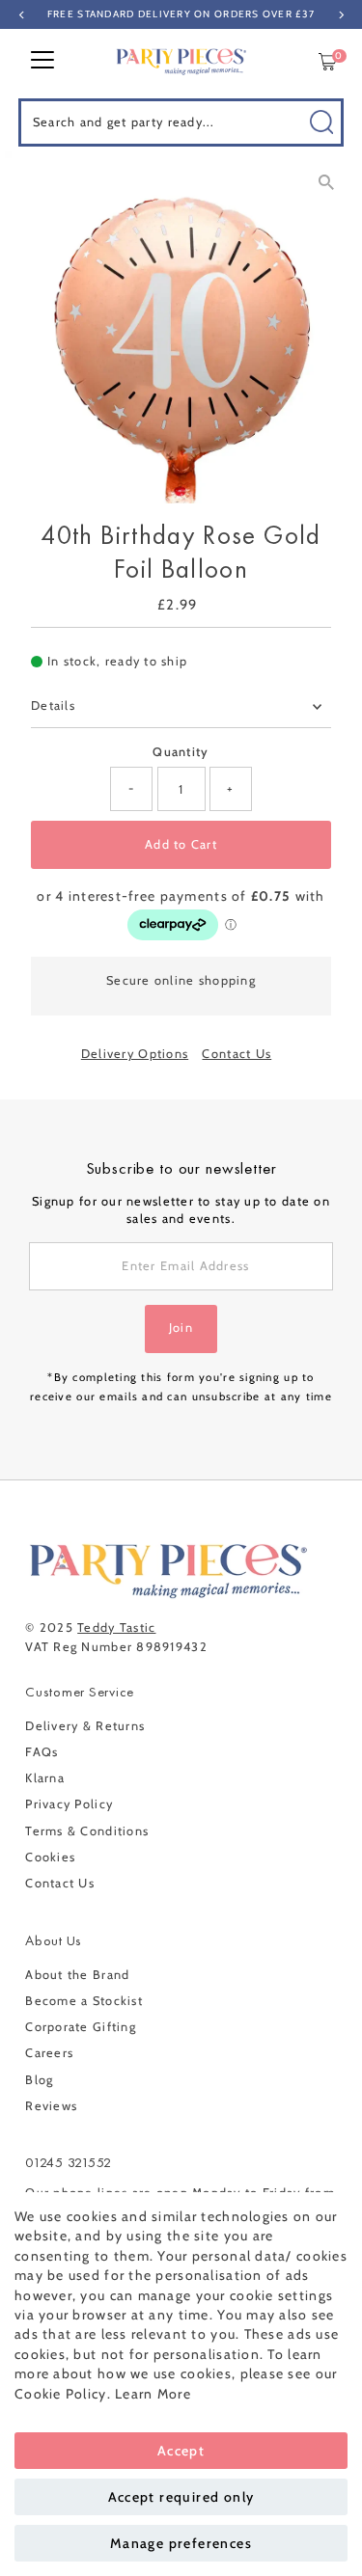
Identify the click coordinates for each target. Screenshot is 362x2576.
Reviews (51, 2106)
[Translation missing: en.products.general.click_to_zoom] (326, 183)
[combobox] (181, 122)
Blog (39, 2080)
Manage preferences (181, 2543)
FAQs (42, 1752)
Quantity (181, 752)
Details (53, 705)
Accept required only (181, 2497)
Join (181, 1328)
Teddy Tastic (116, 1627)
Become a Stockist (84, 2001)
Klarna (45, 1778)
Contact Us (237, 1055)
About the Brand (77, 1975)
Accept (181, 2451)
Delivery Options (135, 1055)
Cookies (50, 1857)
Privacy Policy (69, 1804)
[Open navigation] (42, 62)
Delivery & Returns (85, 1726)
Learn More (153, 2394)
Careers (49, 2053)
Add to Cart (181, 844)
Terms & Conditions (87, 1831)
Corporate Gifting (81, 2027)
